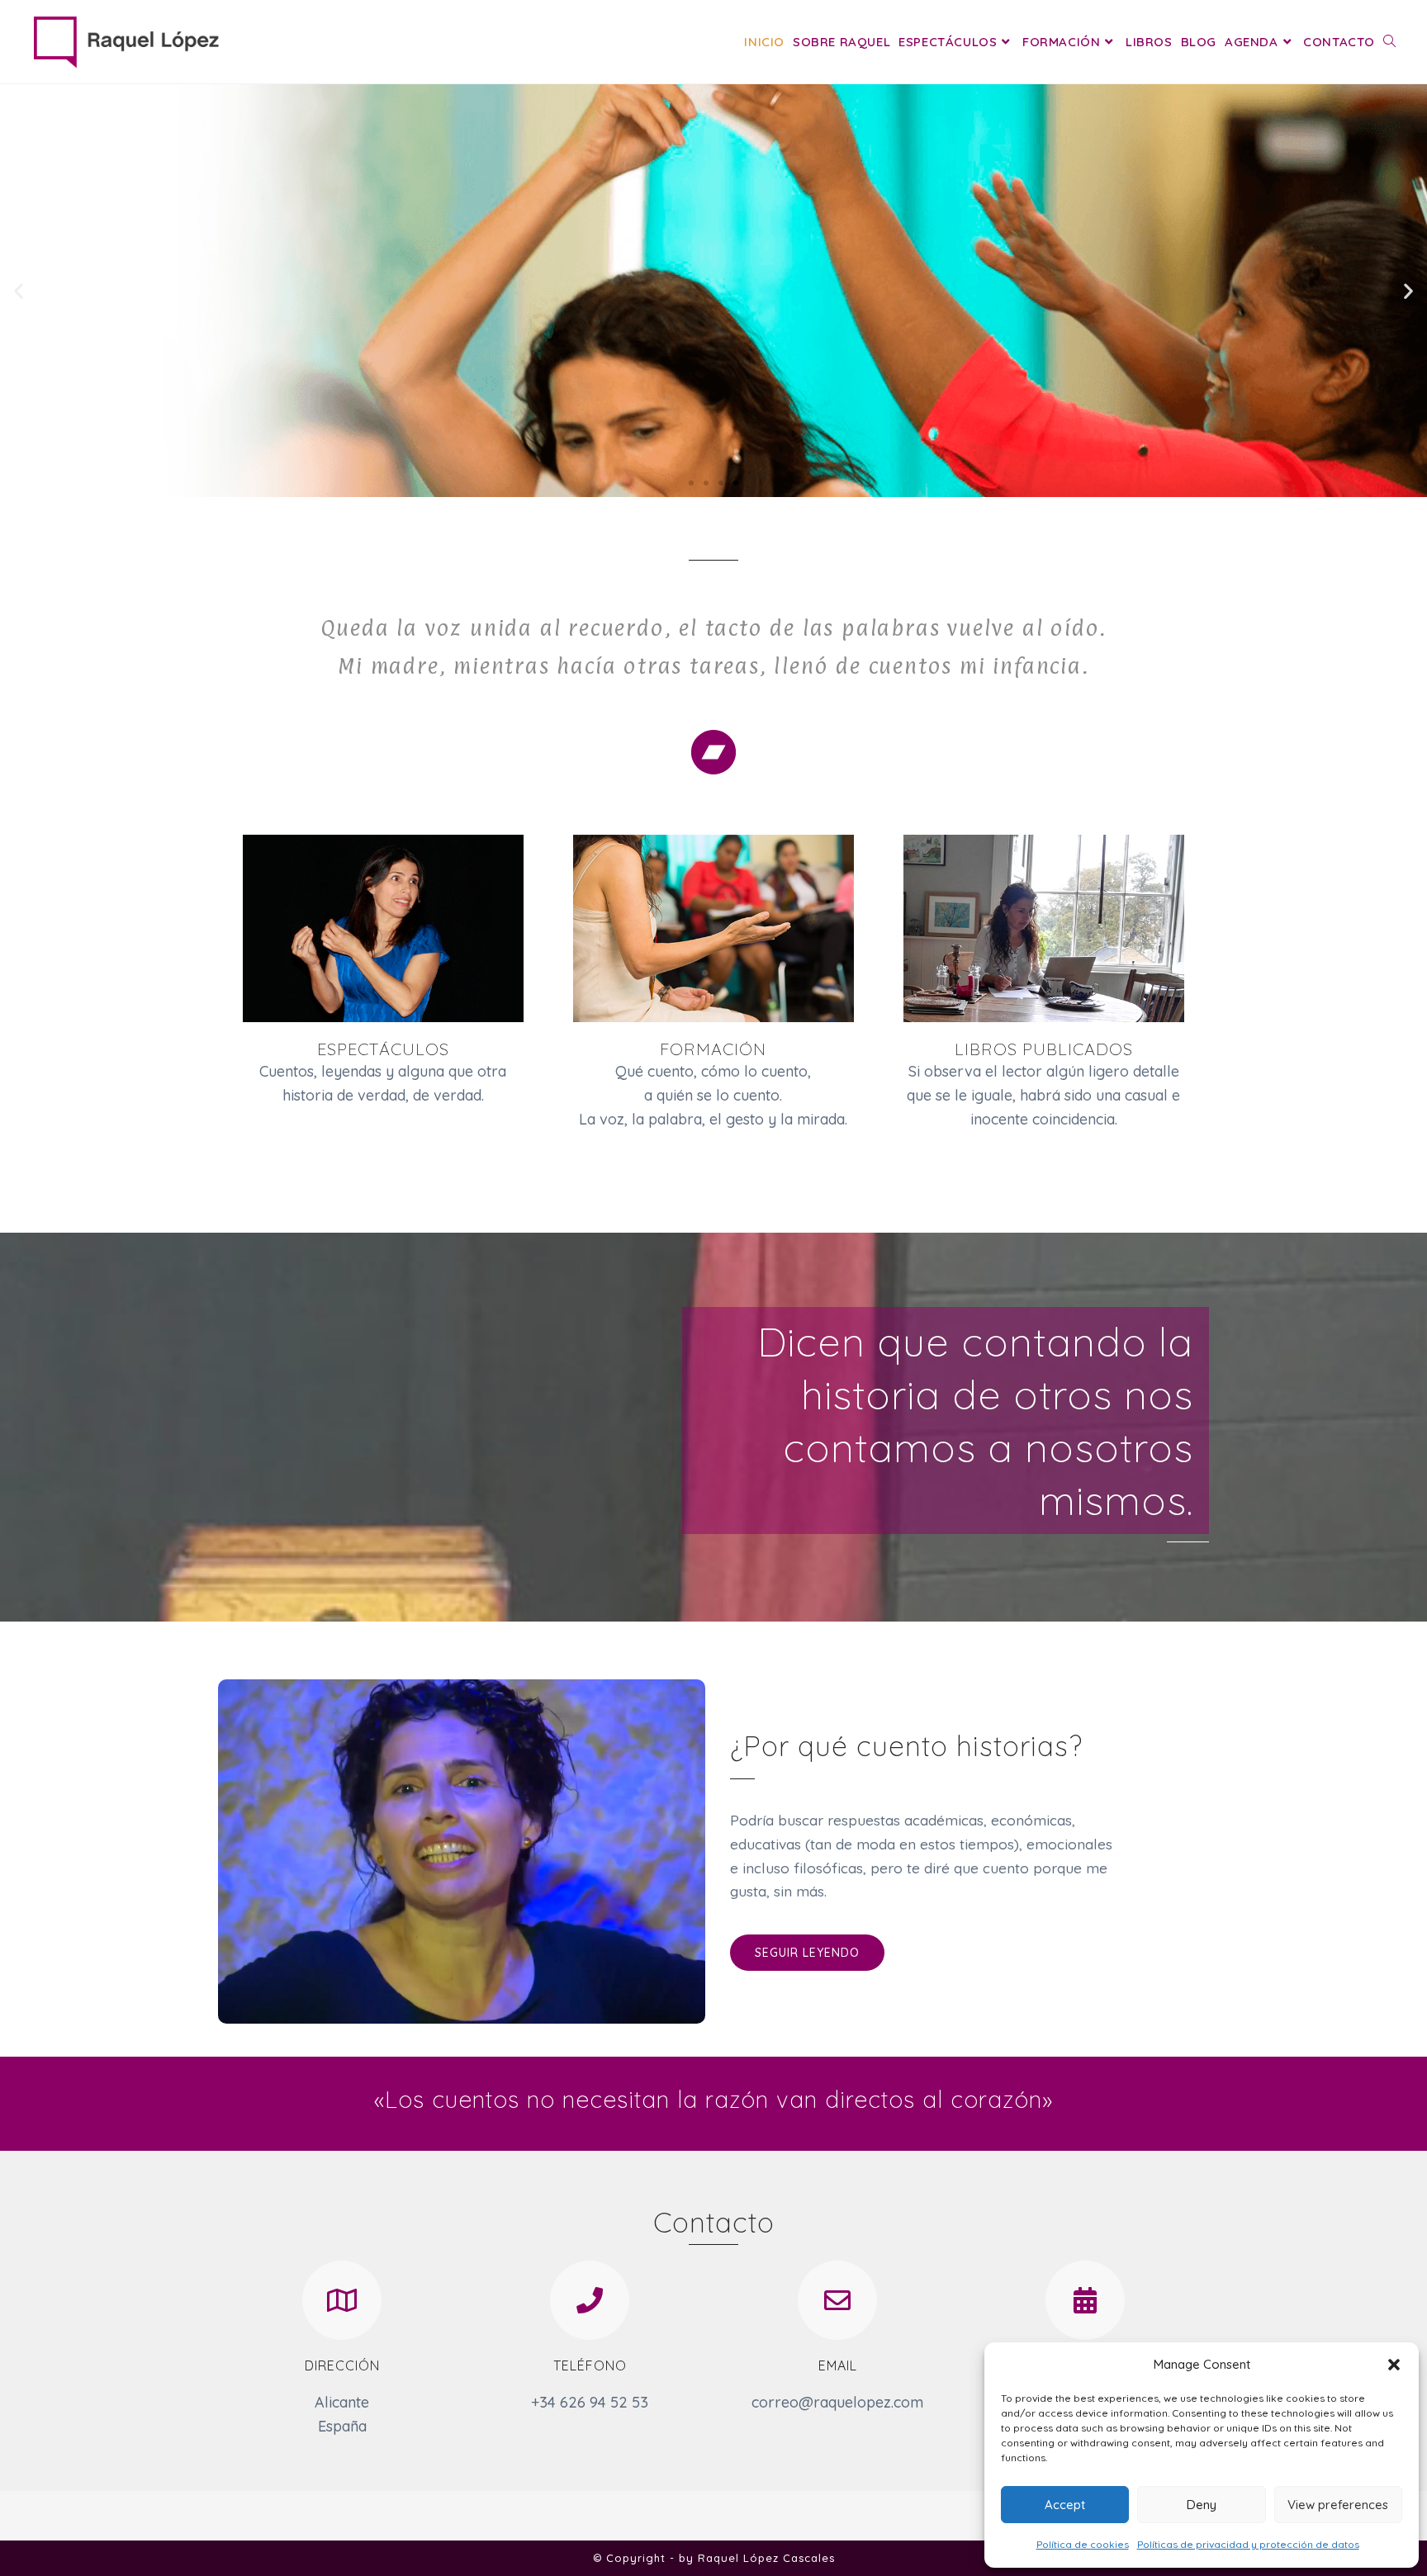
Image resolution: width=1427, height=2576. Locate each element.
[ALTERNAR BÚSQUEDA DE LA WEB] (1389, 42)
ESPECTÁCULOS (383, 1049)
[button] (1394, 2365)
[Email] (837, 2300)
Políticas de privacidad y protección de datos (1248, 2544)
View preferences (1338, 2505)
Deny (1202, 2505)
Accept (1065, 2505)
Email (838, 2365)
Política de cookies (1083, 2544)
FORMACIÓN (713, 1049)
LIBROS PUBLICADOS (1044, 1049)
